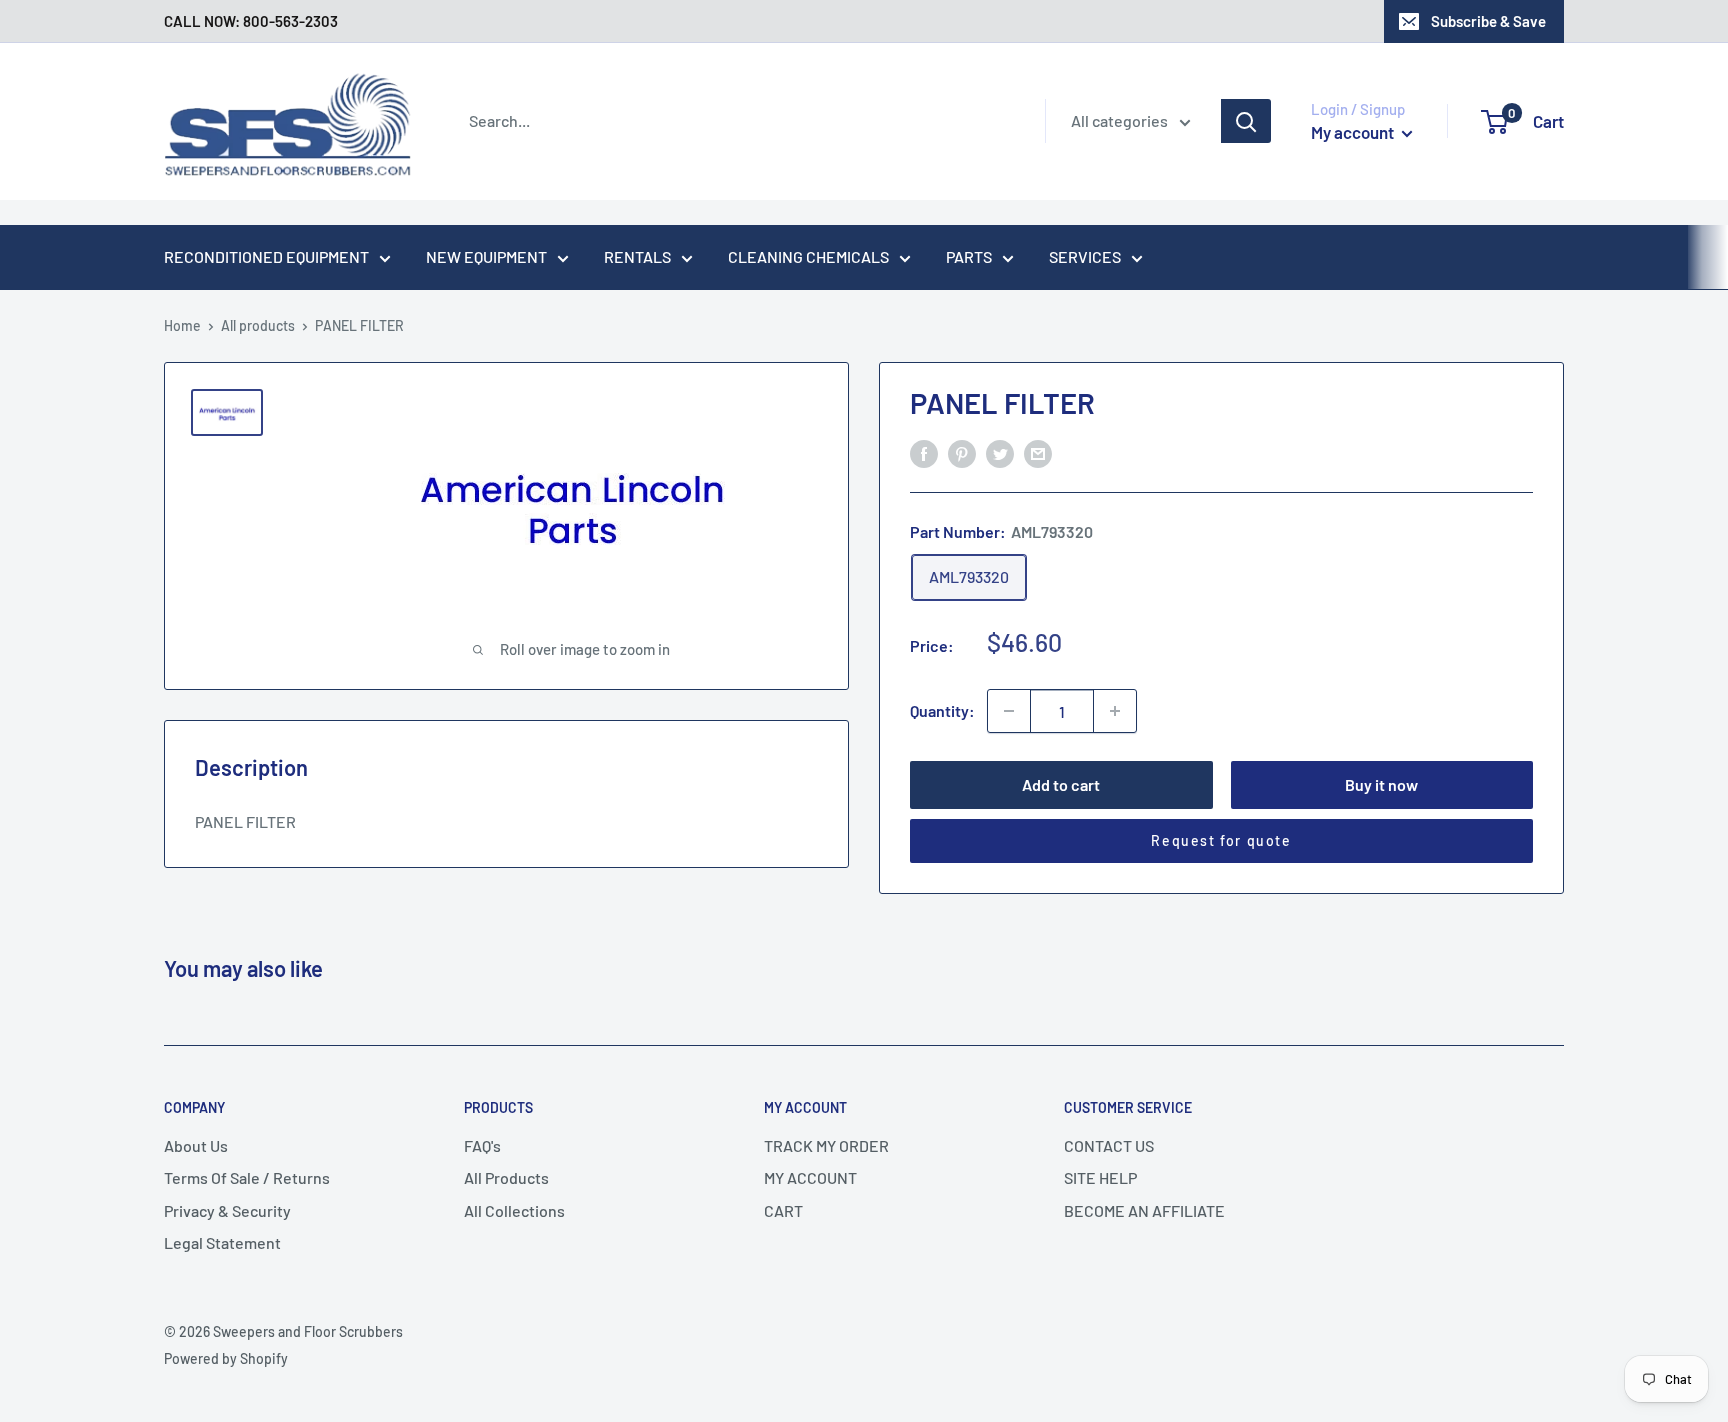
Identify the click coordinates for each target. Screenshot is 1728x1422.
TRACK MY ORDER (826, 1145)
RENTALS (637, 256)
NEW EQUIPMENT (486, 256)
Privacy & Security (227, 1210)
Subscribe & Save (1488, 21)
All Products (506, 1177)
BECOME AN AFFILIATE (1144, 1210)
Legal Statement (222, 1242)
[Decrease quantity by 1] (1009, 711)
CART (783, 1210)
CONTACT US (1109, 1145)
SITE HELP (1100, 1177)
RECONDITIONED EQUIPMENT (266, 256)
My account (1354, 132)
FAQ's (482, 1145)
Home (182, 325)
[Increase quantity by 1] (1115, 711)
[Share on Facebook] (924, 452)
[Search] (1246, 121)
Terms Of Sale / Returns (247, 1177)
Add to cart (1061, 784)
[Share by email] (1038, 452)
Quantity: (942, 710)
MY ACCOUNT (810, 1177)
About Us (196, 1145)
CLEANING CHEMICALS (808, 256)
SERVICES (1085, 256)
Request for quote (1221, 840)
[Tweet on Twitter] (1000, 452)
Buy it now (1381, 784)
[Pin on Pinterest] (962, 452)
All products (258, 325)
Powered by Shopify (226, 1358)
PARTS (969, 256)
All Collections (514, 1210)
